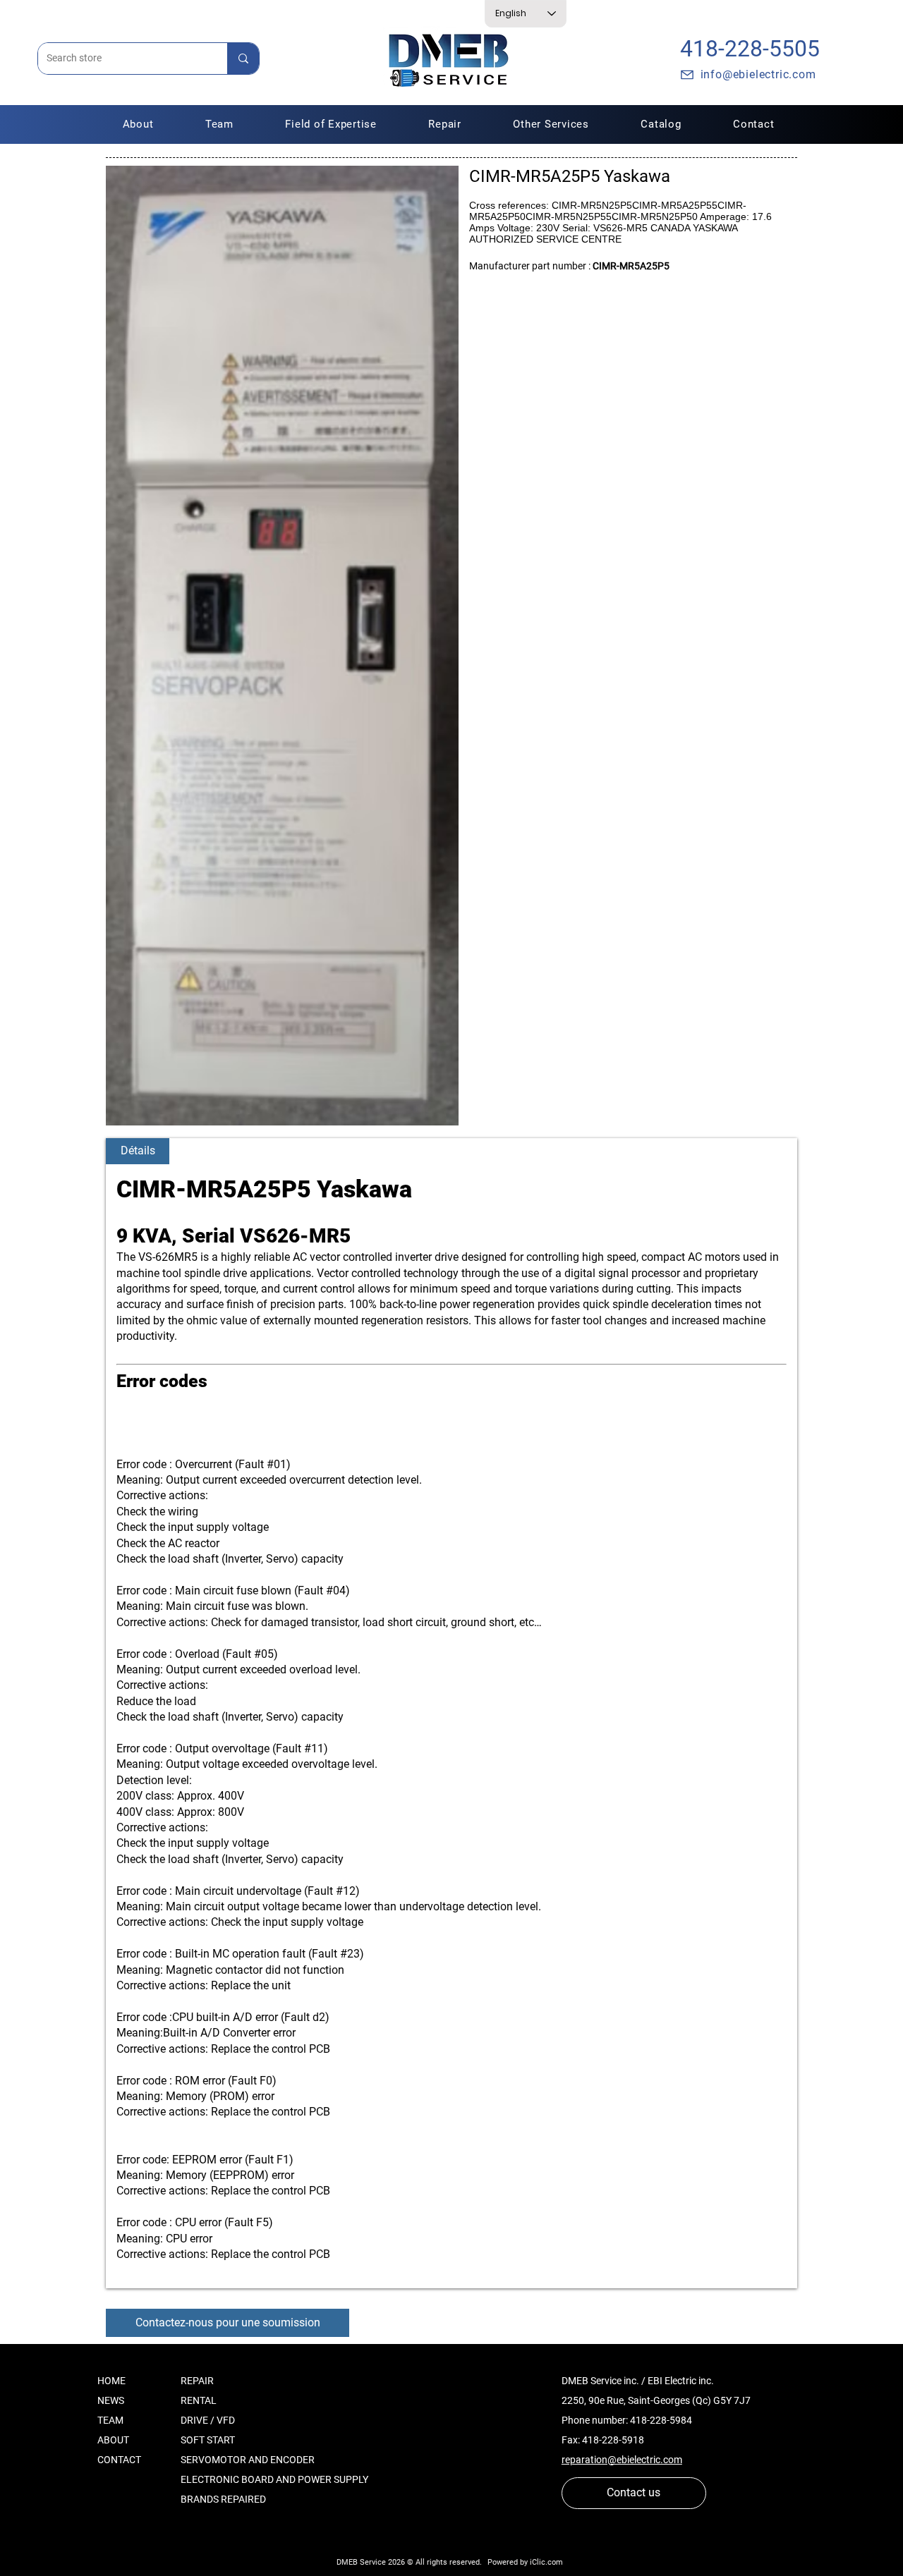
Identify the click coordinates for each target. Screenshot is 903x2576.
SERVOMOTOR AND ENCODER (248, 2460)
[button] (445, 124)
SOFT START (208, 2440)
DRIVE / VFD (208, 2420)
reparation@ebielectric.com (622, 2460)
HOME (111, 2381)
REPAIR (197, 2381)
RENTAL (199, 2400)
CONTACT (119, 2460)
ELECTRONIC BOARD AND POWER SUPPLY (274, 2479)
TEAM (110, 2420)
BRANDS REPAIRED (223, 2499)
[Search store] (243, 59)
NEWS (111, 2400)
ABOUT (113, 2440)
